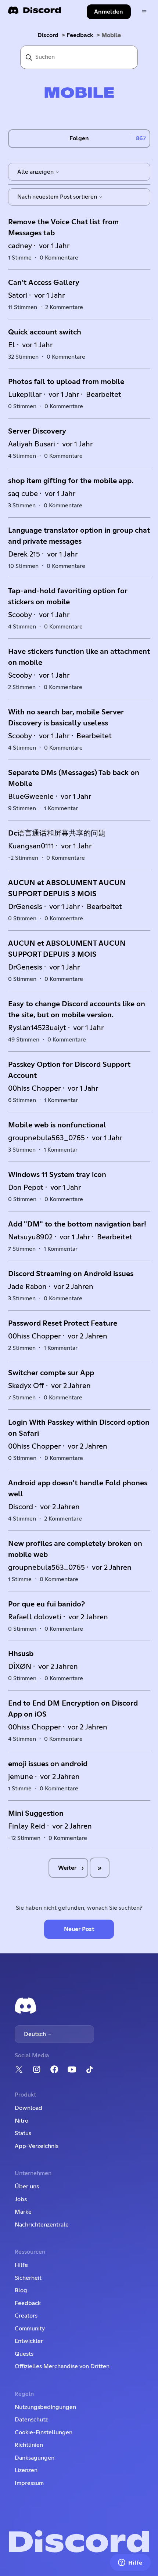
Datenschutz (31, 2420)
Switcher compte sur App (51, 1373)
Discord (48, 35)
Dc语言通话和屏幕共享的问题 (57, 833)
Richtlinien (29, 2445)
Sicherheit (28, 2278)
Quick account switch (45, 332)
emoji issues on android (48, 1764)
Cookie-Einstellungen (44, 2432)
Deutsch (36, 2034)
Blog (21, 2290)
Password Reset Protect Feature (63, 1323)
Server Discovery (37, 431)
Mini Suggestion (36, 1814)
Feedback (80, 35)
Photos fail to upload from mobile (66, 382)
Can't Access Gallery (44, 283)
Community (30, 2329)
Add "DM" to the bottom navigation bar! (77, 1224)
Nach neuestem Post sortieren (58, 197)
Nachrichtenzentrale (42, 2225)
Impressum (29, 2483)
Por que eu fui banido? (46, 1604)
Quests (24, 2354)
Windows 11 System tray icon (57, 1175)
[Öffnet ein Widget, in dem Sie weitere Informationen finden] (130, 2563)
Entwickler (29, 2341)
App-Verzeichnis (37, 2146)
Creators (26, 2316)
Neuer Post (79, 1929)
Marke (23, 2212)
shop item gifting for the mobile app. (71, 481)
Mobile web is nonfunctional (57, 1125)
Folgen (79, 138)
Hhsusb (21, 1654)
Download (28, 2108)
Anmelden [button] (109, 12)
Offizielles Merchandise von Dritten (62, 2366)
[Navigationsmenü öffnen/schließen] (144, 12)
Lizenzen (26, 2470)
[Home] (35, 13)
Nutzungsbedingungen (45, 2407)
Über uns (27, 2186)
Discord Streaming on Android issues (71, 1274)
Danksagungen (35, 2458)
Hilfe (21, 2265)
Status (23, 2133)
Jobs (21, 2199)
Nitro (21, 2121)
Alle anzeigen (36, 172)
